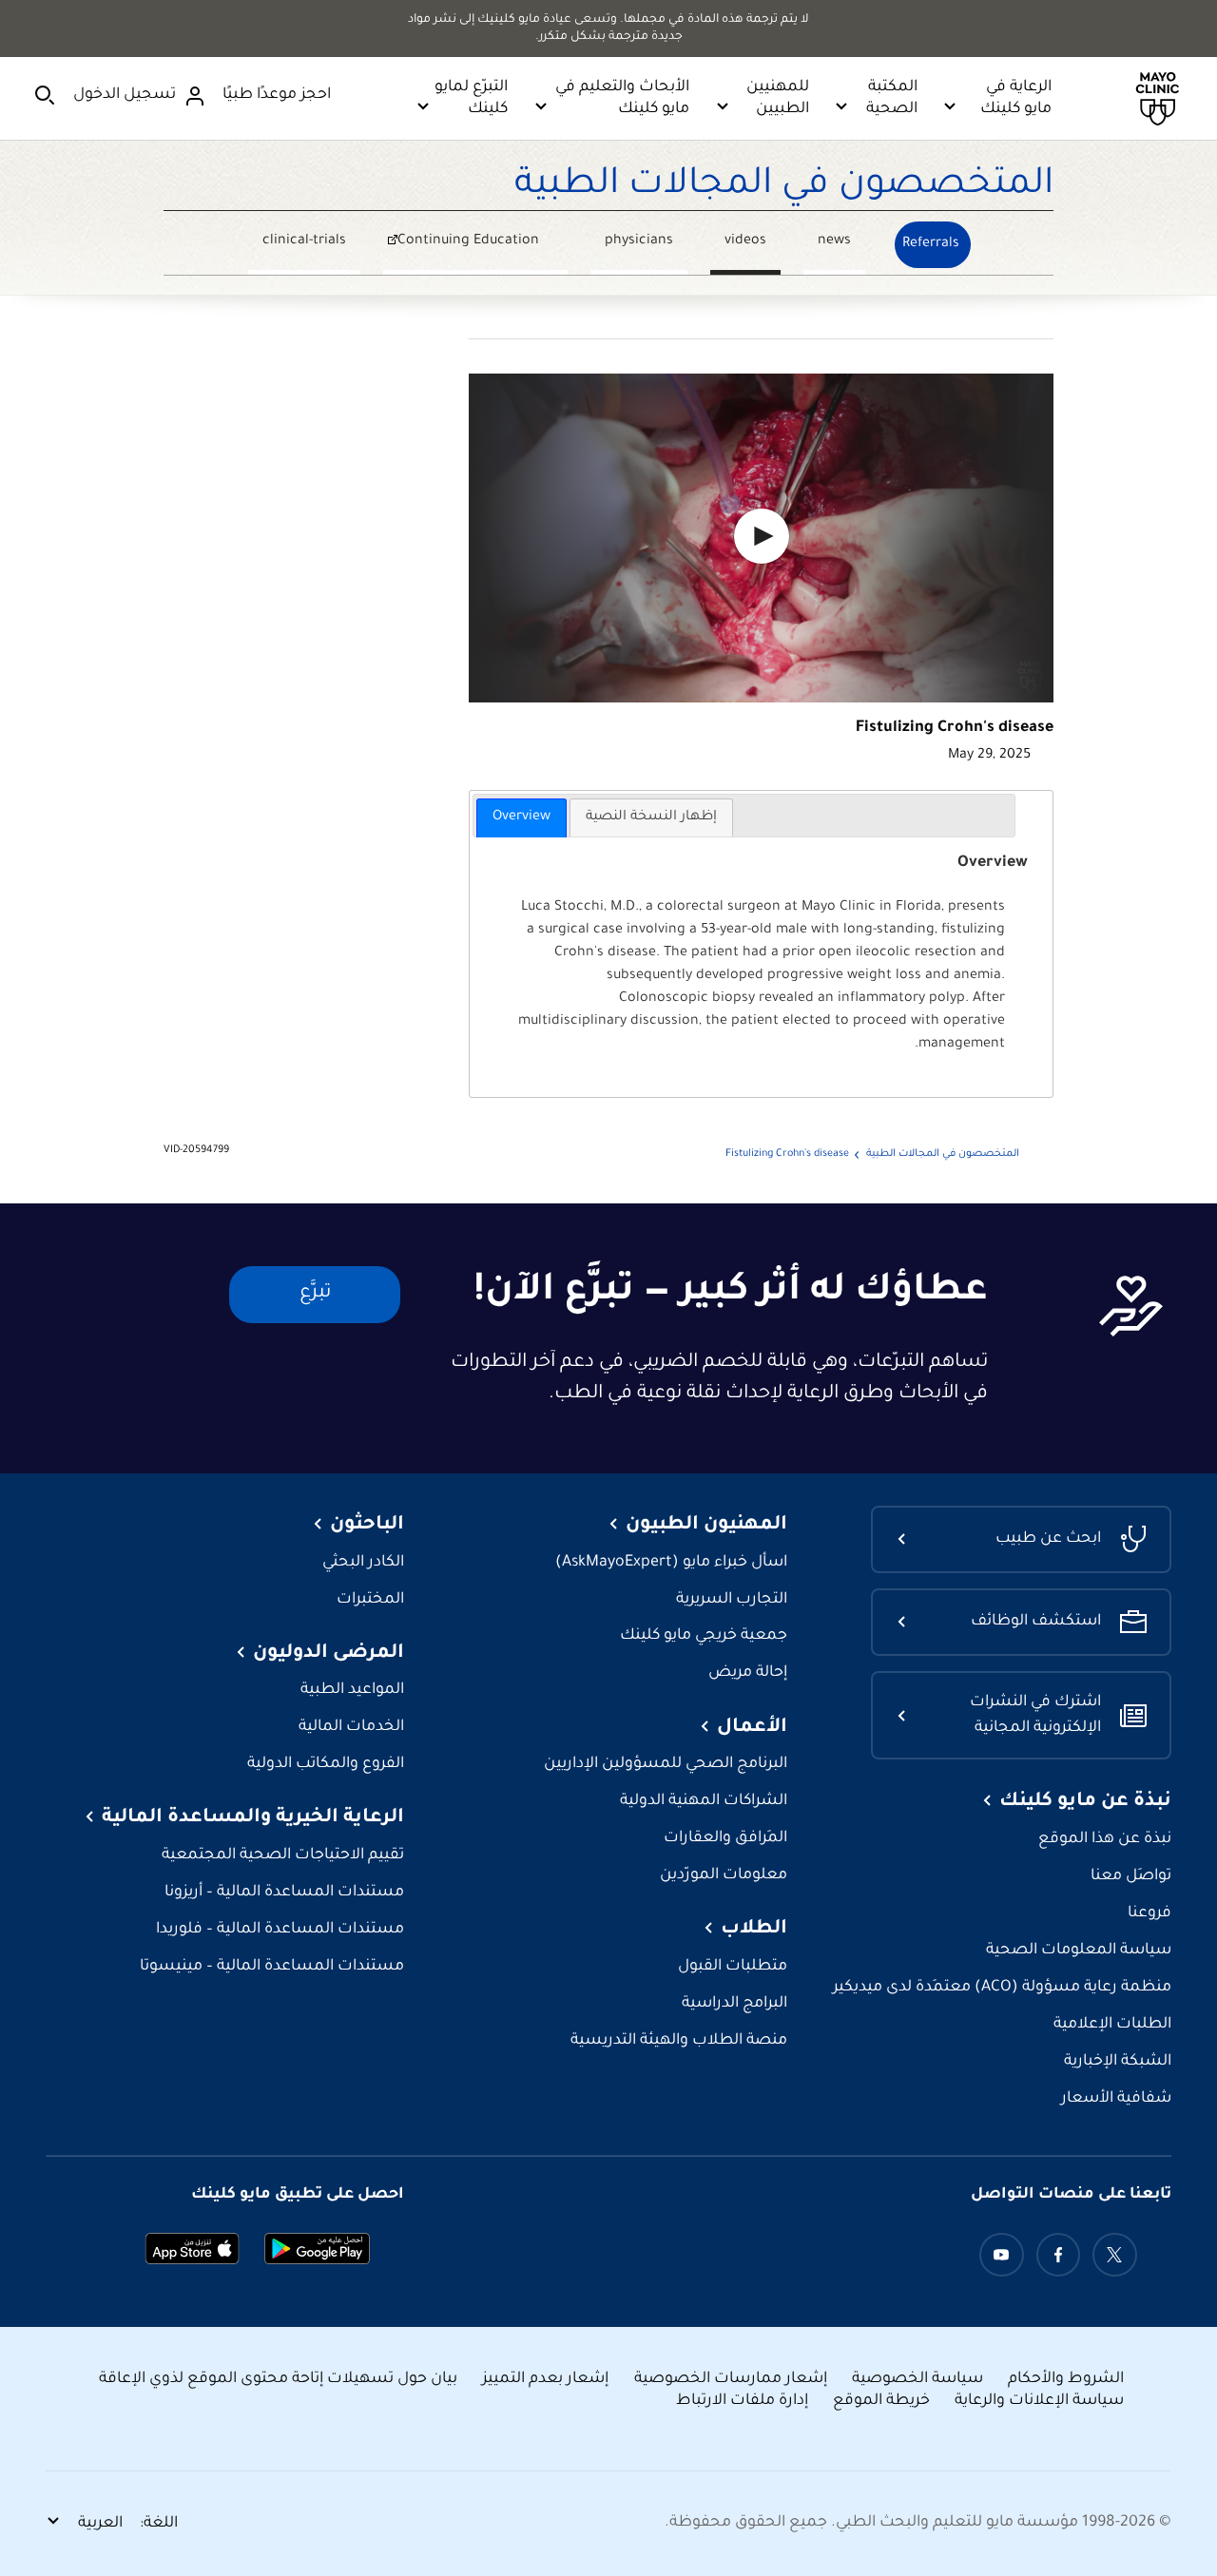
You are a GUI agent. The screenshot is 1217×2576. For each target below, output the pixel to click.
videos (745, 241)
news (834, 241)
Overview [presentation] (522, 817)
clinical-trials (304, 241)
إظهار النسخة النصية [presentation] (651, 817)
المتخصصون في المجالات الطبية (784, 186)
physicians (639, 241)
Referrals (931, 244)
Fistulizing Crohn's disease (787, 1154)
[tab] (522, 817)
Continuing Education (483, 244)
